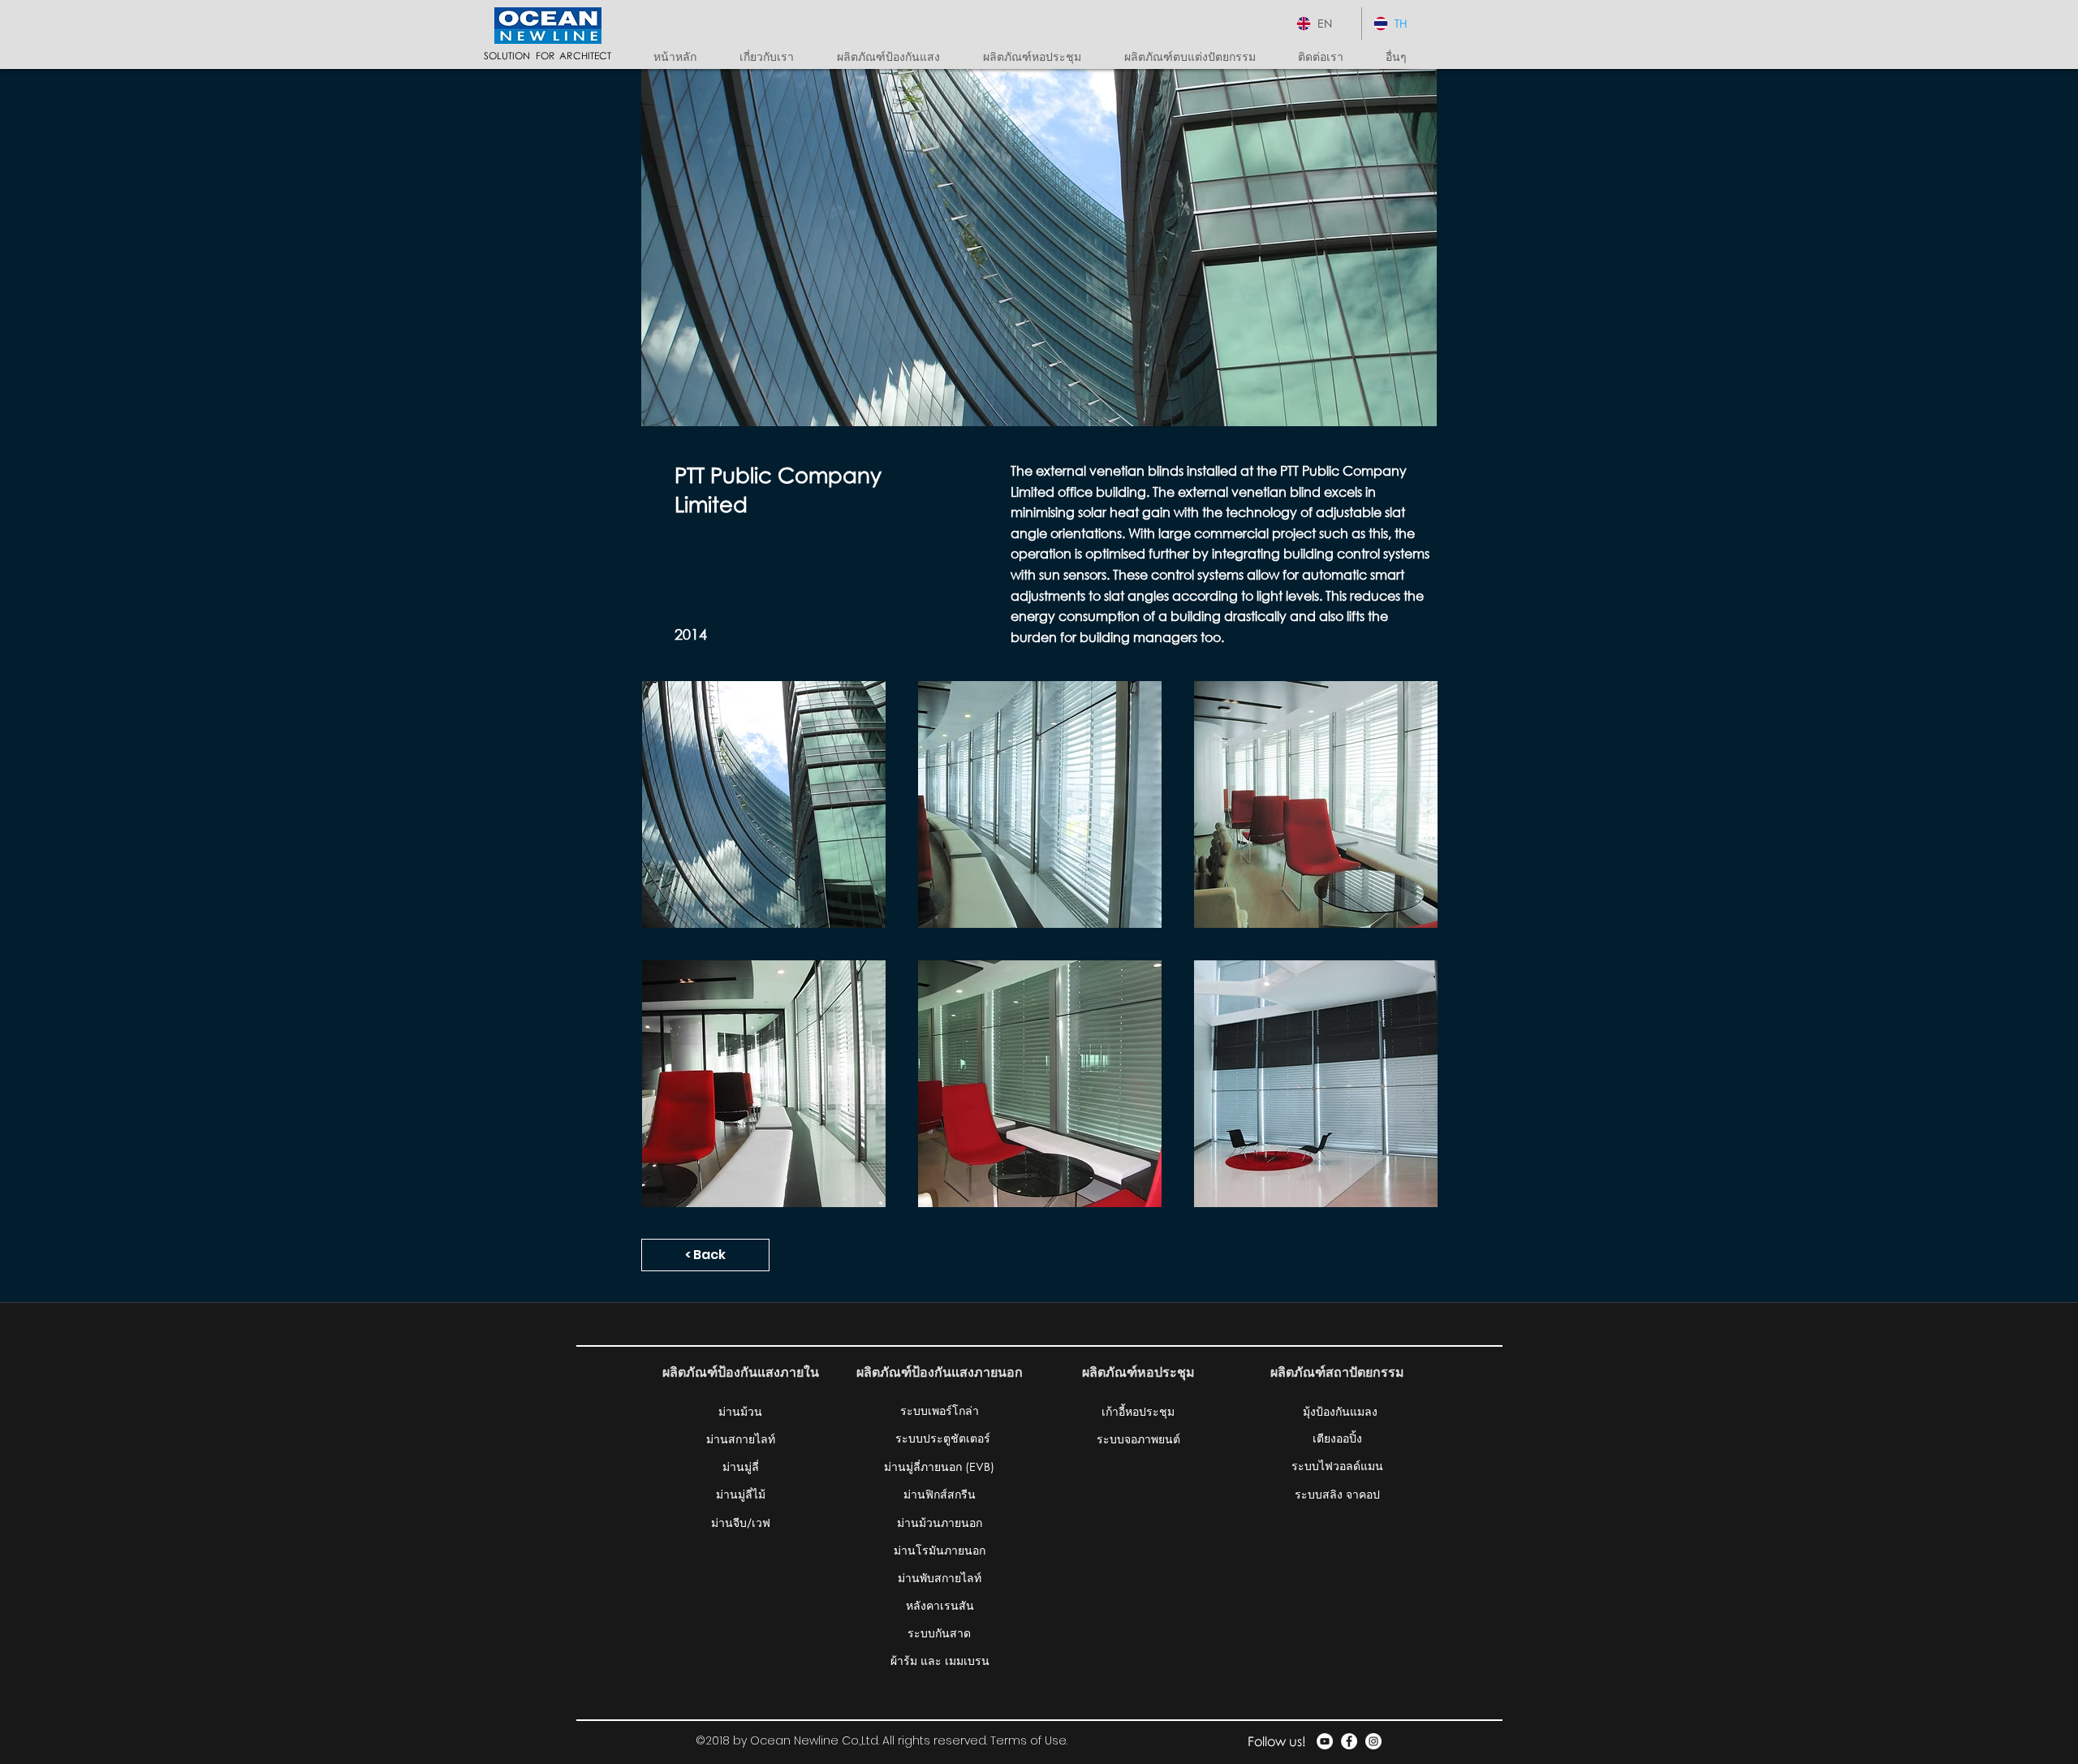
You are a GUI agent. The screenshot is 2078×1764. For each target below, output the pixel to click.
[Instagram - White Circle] (1373, 1741)
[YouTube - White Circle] (1325, 1741)
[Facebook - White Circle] (1349, 1741)
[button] (898, 57)
